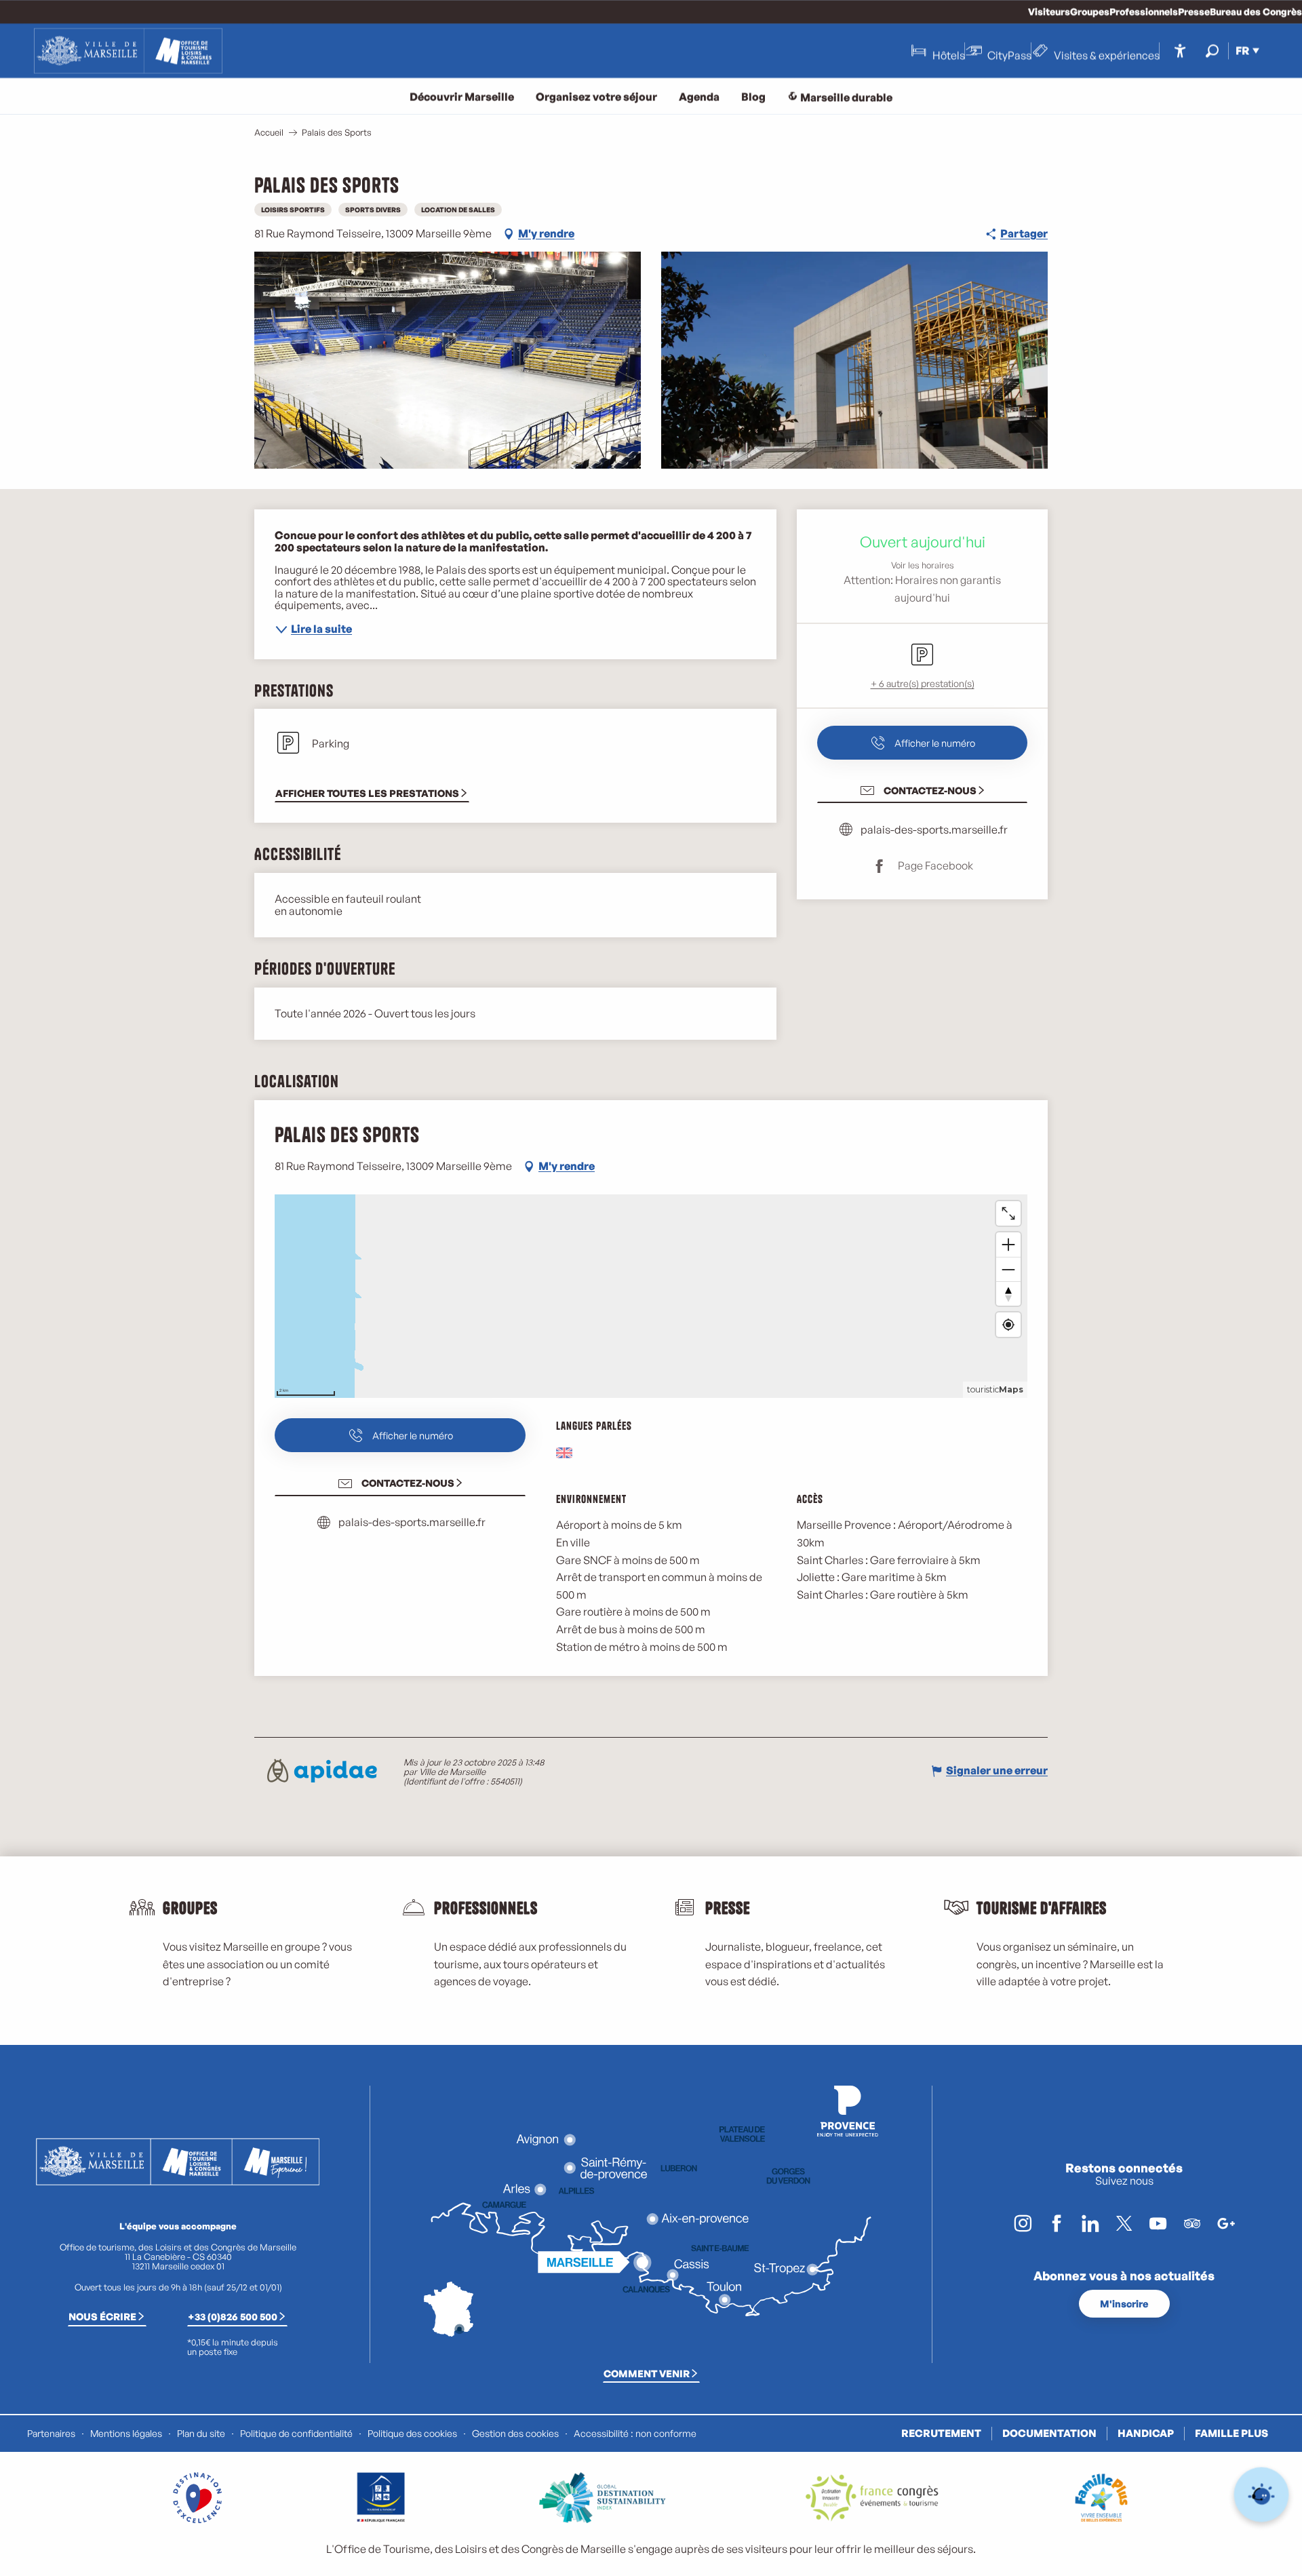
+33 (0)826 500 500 (233, 2316)
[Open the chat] (1262, 2495)
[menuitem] (128, 51)
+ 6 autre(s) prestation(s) (923, 683)
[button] (1212, 51)
